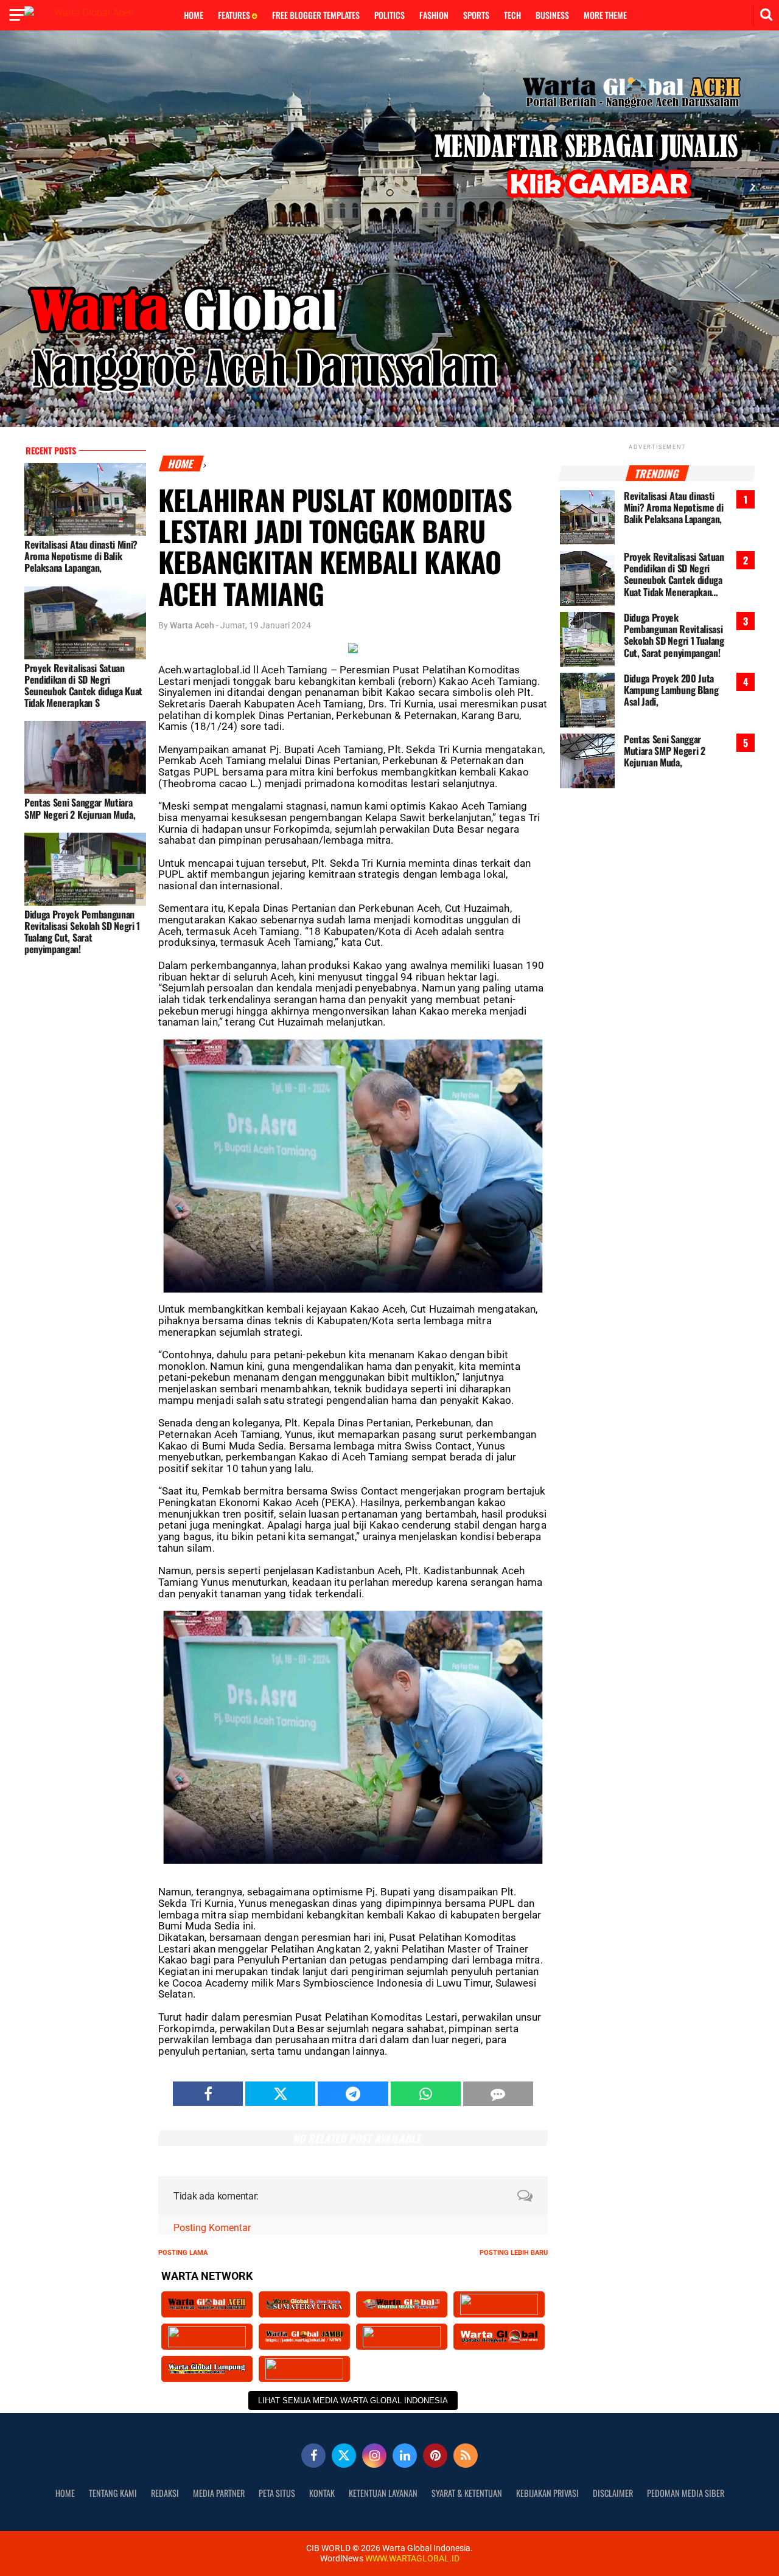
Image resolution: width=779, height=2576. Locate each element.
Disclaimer (613, 2493)
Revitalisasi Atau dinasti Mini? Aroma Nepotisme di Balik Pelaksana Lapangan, (81, 556)
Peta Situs (277, 2493)
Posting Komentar (212, 2228)
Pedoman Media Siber (686, 2493)
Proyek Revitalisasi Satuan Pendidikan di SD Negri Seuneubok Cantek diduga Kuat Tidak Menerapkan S (83, 686)
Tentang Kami (113, 2493)
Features (235, 15)
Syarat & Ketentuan (467, 2493)
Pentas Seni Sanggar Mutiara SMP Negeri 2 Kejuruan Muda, (80, 808)
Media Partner (219, 2493)
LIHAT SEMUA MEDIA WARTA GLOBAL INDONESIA (353, 2401)
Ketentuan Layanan (383, 2493)
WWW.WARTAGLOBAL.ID (411, 2559)
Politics (389, 15)
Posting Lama (183, 2253)
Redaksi (165, 2493)
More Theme (605, 15)
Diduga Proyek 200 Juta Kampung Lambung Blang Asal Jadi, (671, 690)
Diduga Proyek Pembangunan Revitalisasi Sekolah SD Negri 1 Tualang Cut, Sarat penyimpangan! (82, 932)
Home (194, 15)
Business (552, 15)
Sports (476, 15)
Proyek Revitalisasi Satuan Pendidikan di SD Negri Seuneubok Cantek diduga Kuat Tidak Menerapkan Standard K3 (674, 575)
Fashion (434, 15)
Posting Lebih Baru (514, 2253)
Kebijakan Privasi (547, 2493)
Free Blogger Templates (316, 15)
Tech (512, 15)
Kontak (322, 2493)
